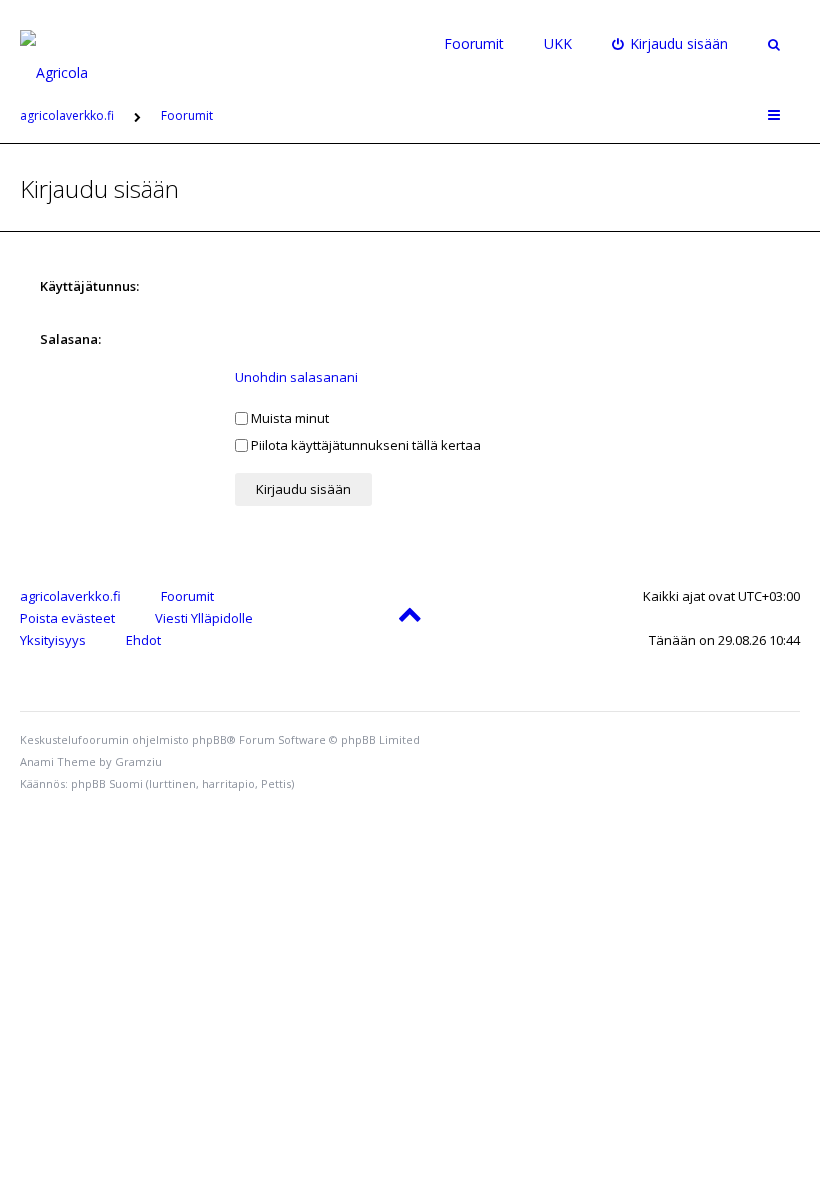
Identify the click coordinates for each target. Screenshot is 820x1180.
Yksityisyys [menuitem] (53, 640)
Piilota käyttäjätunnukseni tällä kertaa (364, 445)
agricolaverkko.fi (70, 596)
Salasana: (70, 339)
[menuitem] (670, 44)
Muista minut (288, 418)
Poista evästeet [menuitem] (67, 618)
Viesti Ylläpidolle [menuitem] (204, 618)
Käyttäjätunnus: (89, 286)
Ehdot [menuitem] (143, 640)
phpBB (209, 739)
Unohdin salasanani (296, 377)
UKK (558, 43)
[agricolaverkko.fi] (77, 44)
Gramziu (138, 761)
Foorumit (474, 43)
